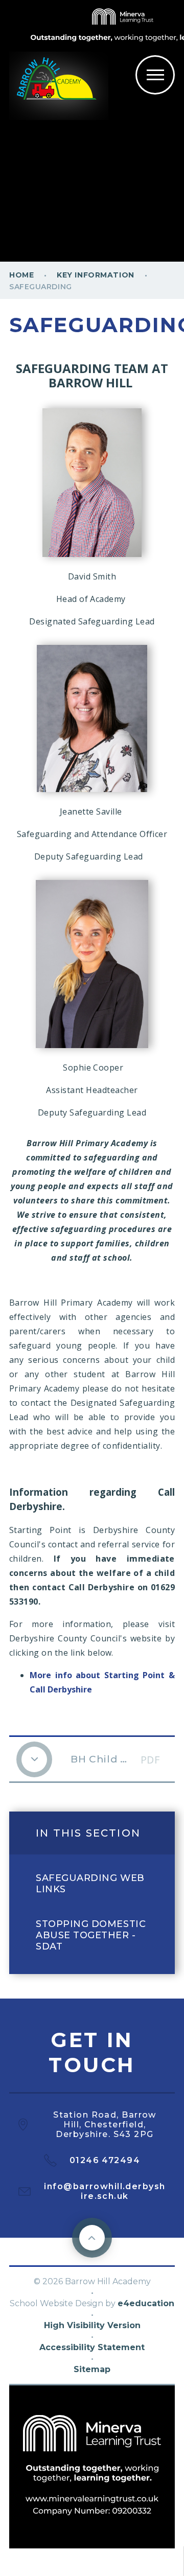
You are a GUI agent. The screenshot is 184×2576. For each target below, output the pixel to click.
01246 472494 (105, 2160)
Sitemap (92, 2369)
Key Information (95, 275)
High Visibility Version (92, 2325)
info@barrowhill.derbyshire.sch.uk (105, 2191)
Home (21, 275)
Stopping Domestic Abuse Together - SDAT (91, 1935)
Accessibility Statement (92, 2347)
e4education (146, 2303)
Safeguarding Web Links (90, 1884)
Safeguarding (41, 287)
